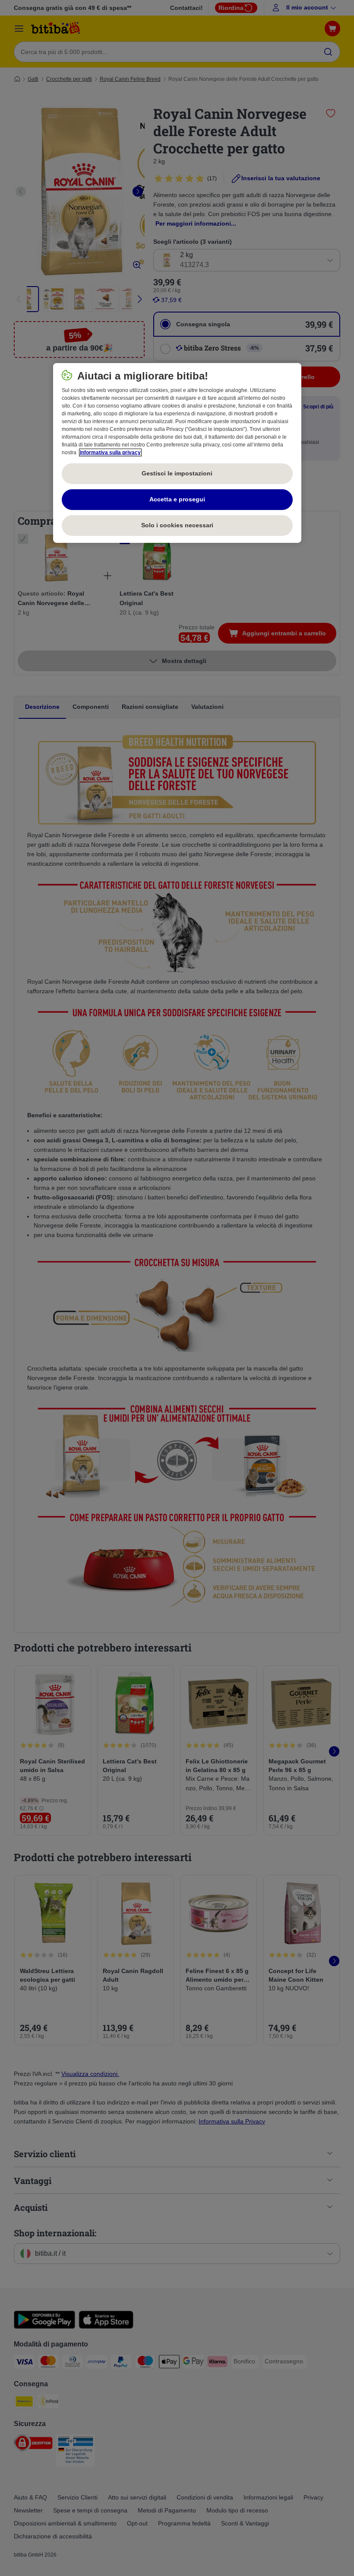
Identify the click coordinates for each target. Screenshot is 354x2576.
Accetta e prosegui (177, 499)
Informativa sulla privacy (110, 453)
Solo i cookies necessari (177, 525)
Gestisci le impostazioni (177, 473)
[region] (177, 453)
